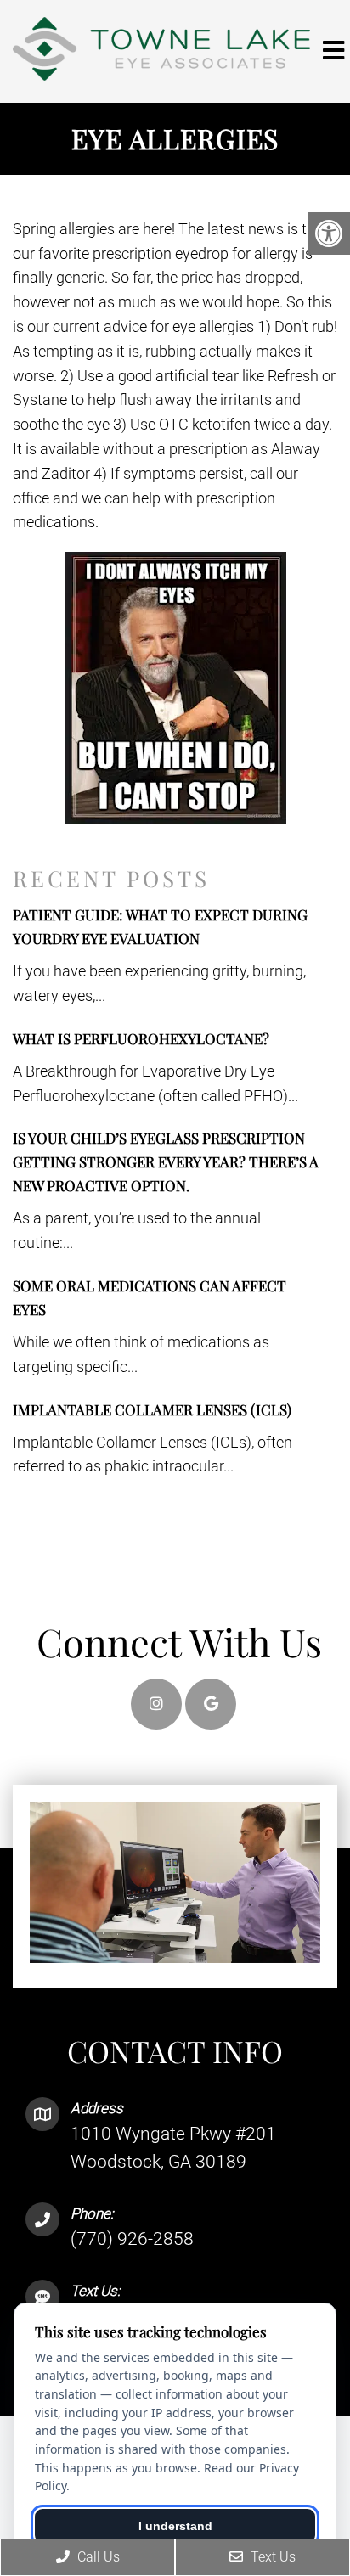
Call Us (97, 2557)
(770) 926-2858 (132, 2239)
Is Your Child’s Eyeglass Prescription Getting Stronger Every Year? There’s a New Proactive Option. (166, 1161)
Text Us (271, 2557)
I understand (175, 2526)
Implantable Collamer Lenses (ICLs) (152, 1409)
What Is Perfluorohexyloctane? (141, 1038)
